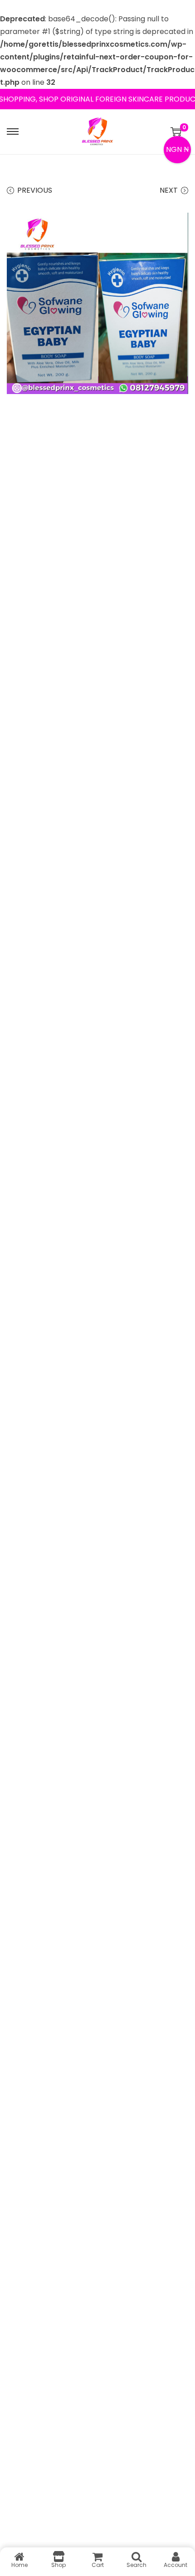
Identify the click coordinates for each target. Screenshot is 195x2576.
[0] (176, 131)
